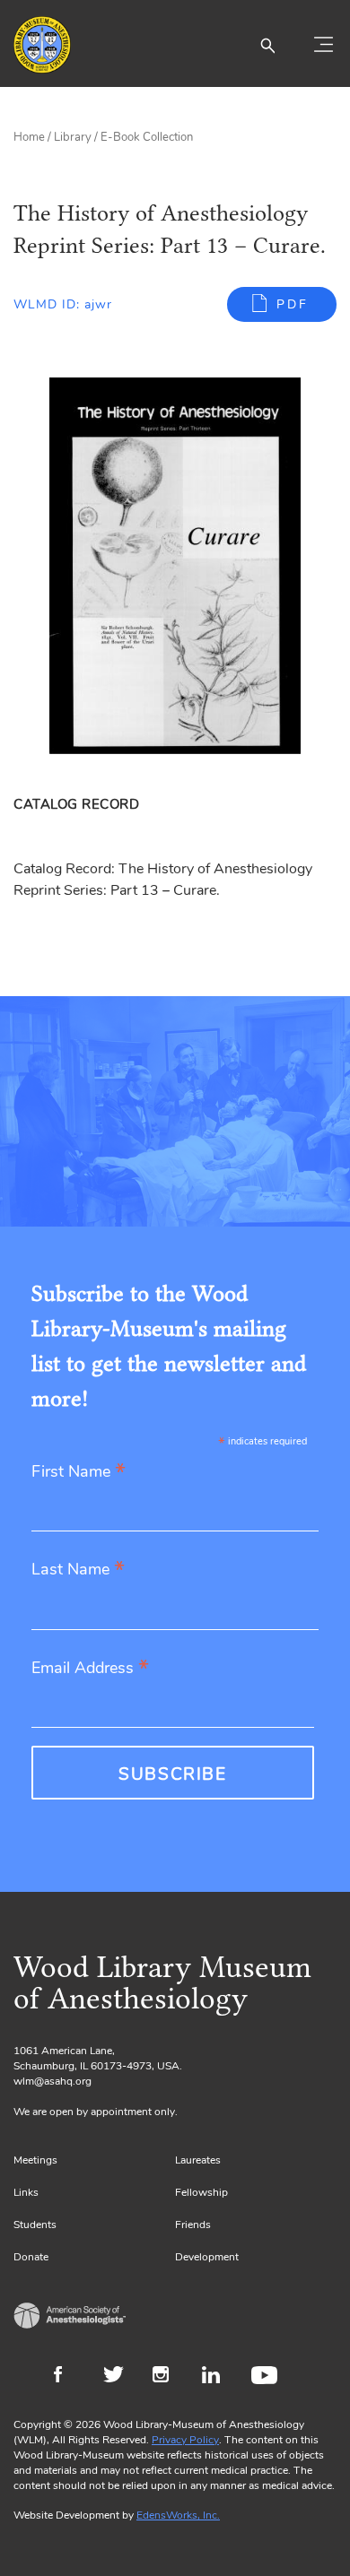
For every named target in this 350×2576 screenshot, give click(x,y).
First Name (79, 1473)
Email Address (90, 1669)
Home (29, 137)
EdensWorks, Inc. (178, 2515)
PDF (293, 304)
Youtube (267, 2377)
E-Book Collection (147, 137)
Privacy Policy (185, 2440)
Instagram (168, 2377)
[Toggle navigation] (323, 45)
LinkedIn (218, 2377)
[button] (267, 45)
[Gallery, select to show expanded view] (175, 566)
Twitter (119, 2377)
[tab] (79, 804)
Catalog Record (76, 804)
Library (73, 137)
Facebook (70, 2377)
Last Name (78, 1570)
